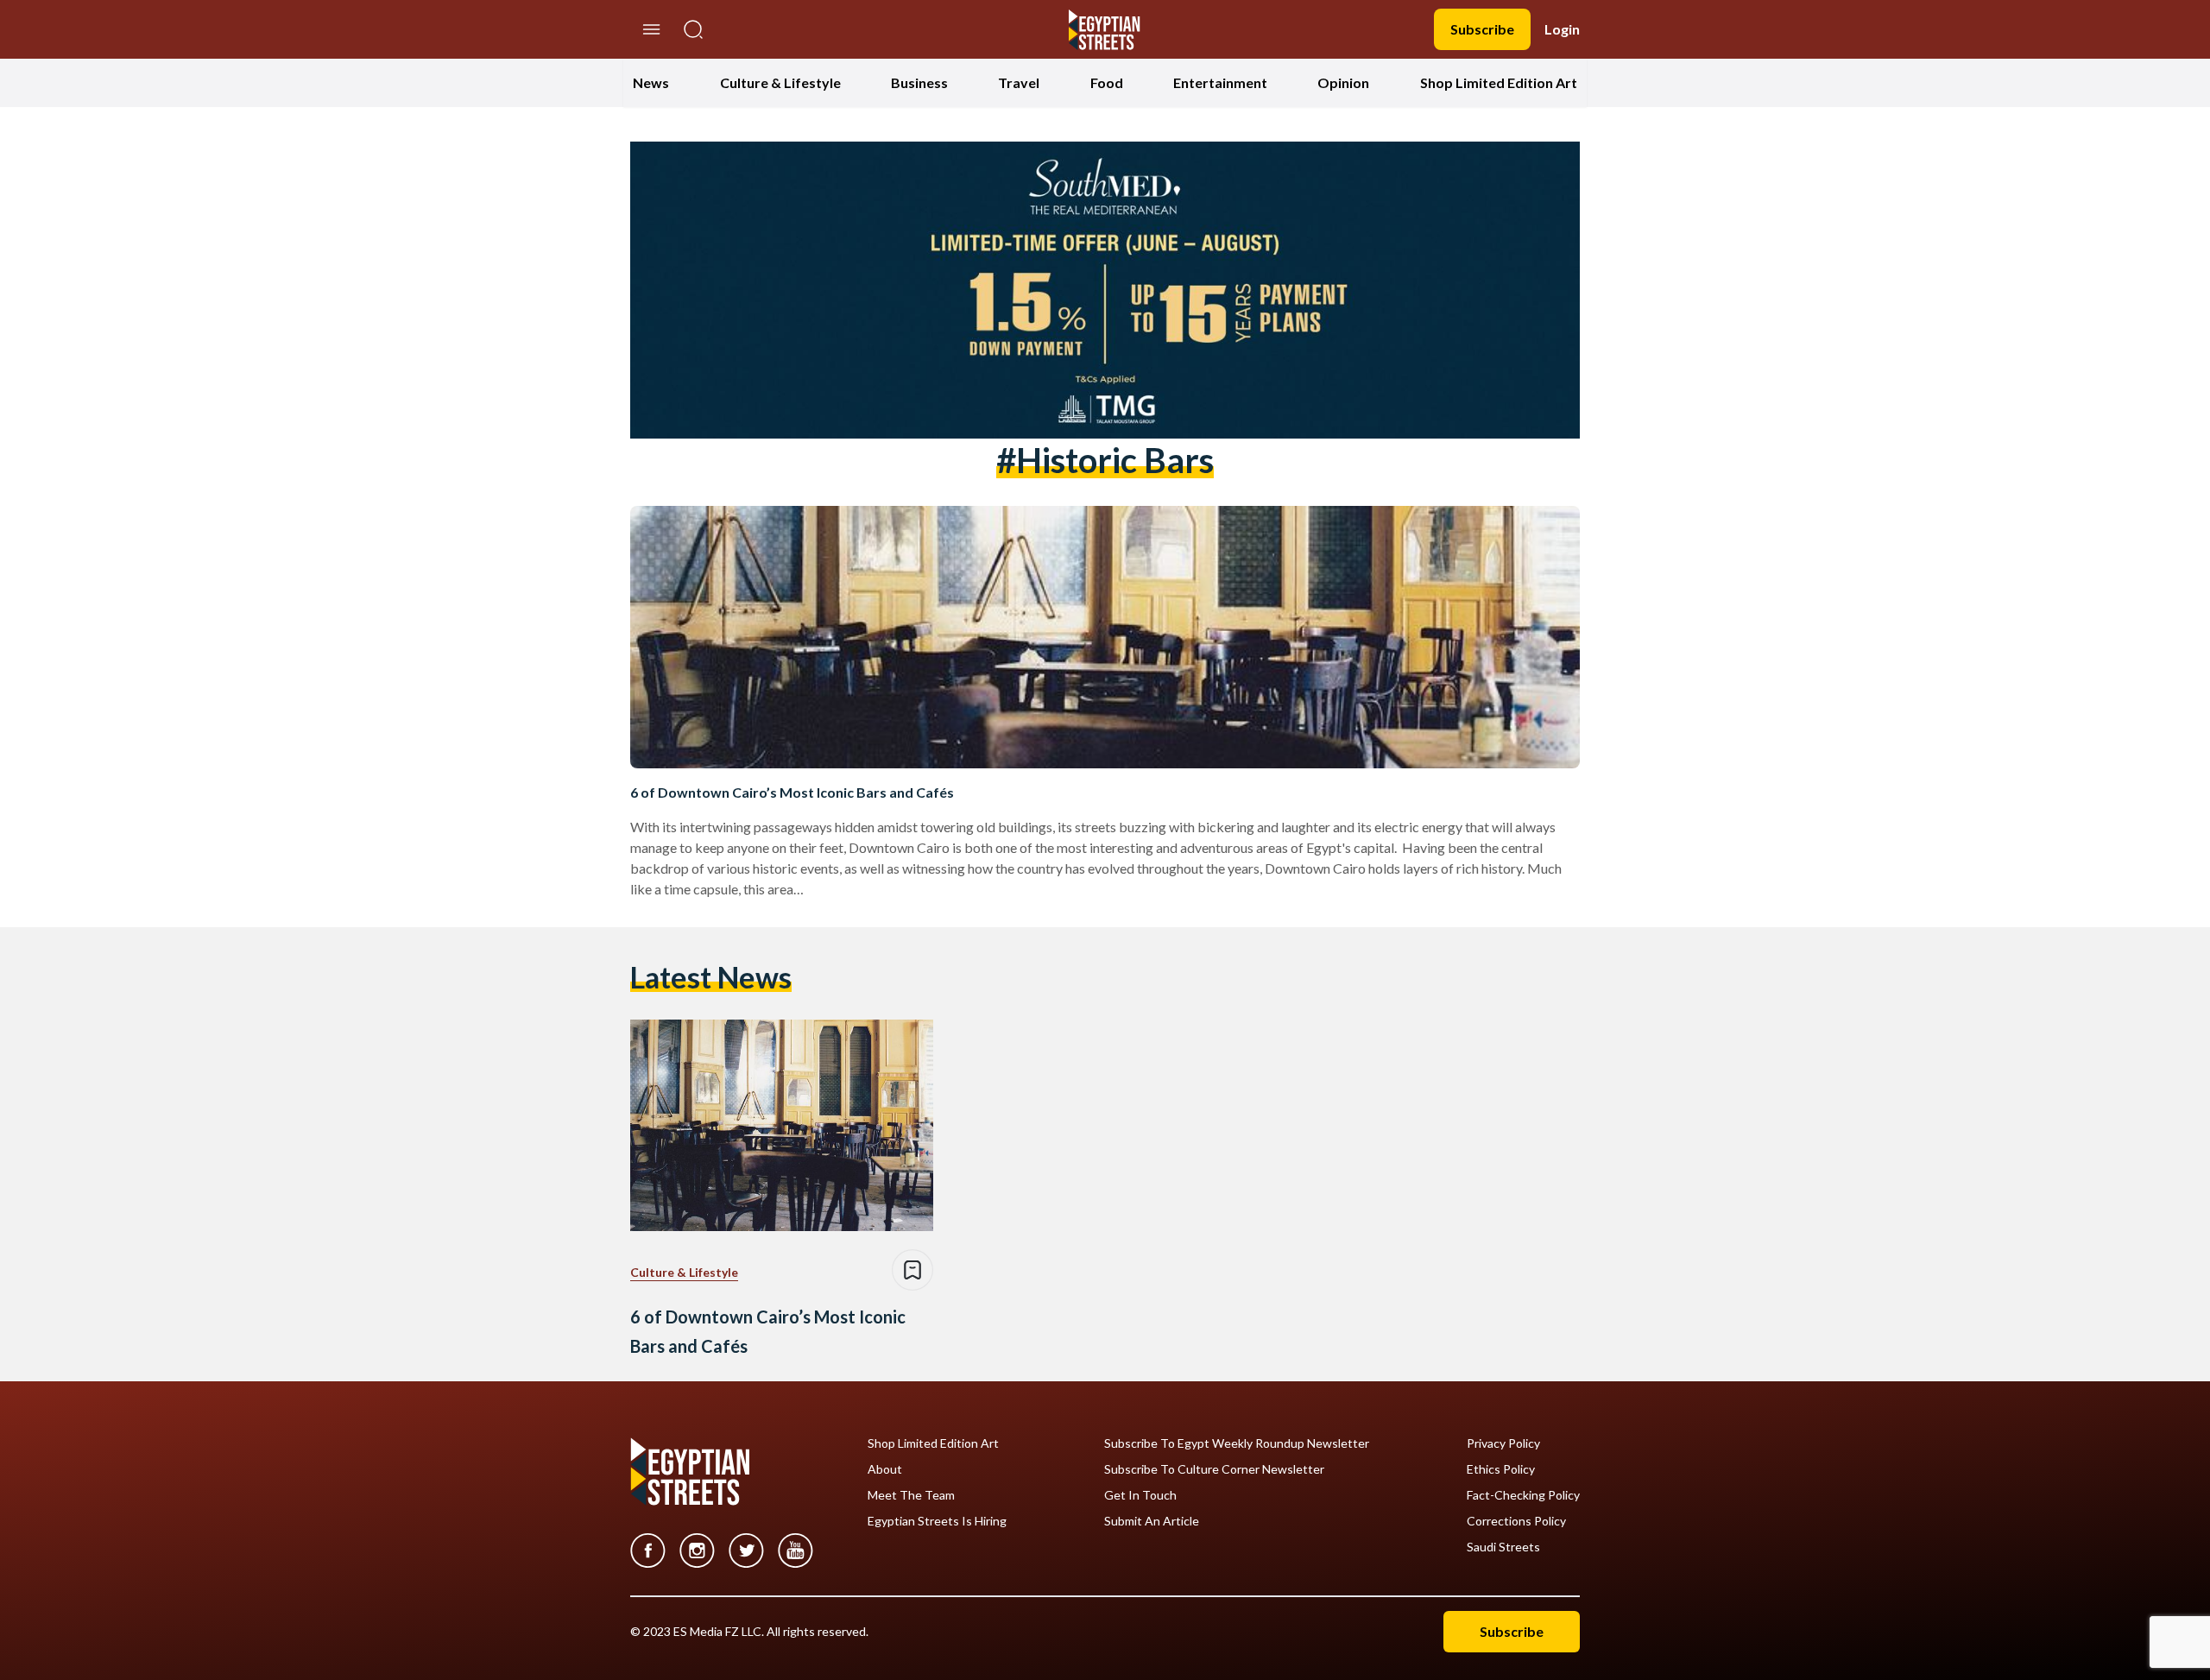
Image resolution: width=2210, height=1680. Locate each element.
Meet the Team (911, 1495)
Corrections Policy (1516, 1521)
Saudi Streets (1503, 1547)
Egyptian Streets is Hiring (937, 1521)
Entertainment (1220, 82)
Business (919, 82)
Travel (1019, 82)
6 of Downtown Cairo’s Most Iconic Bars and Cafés (792, 792)
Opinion (1343, 82)
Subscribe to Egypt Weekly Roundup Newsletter (1237, 1443)
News (651, 82)
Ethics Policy (1501, 1469)
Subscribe (1482, 29)
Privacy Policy (1503, 1443)
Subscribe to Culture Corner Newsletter (1214, 1469)
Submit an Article (1152, 1521)
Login (1562, 29)
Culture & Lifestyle (780, 82)
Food (1107, 82)
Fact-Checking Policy (1523, 1495)
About (885, 1469)
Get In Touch (1140, 1495)
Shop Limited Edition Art (1499, 82)
